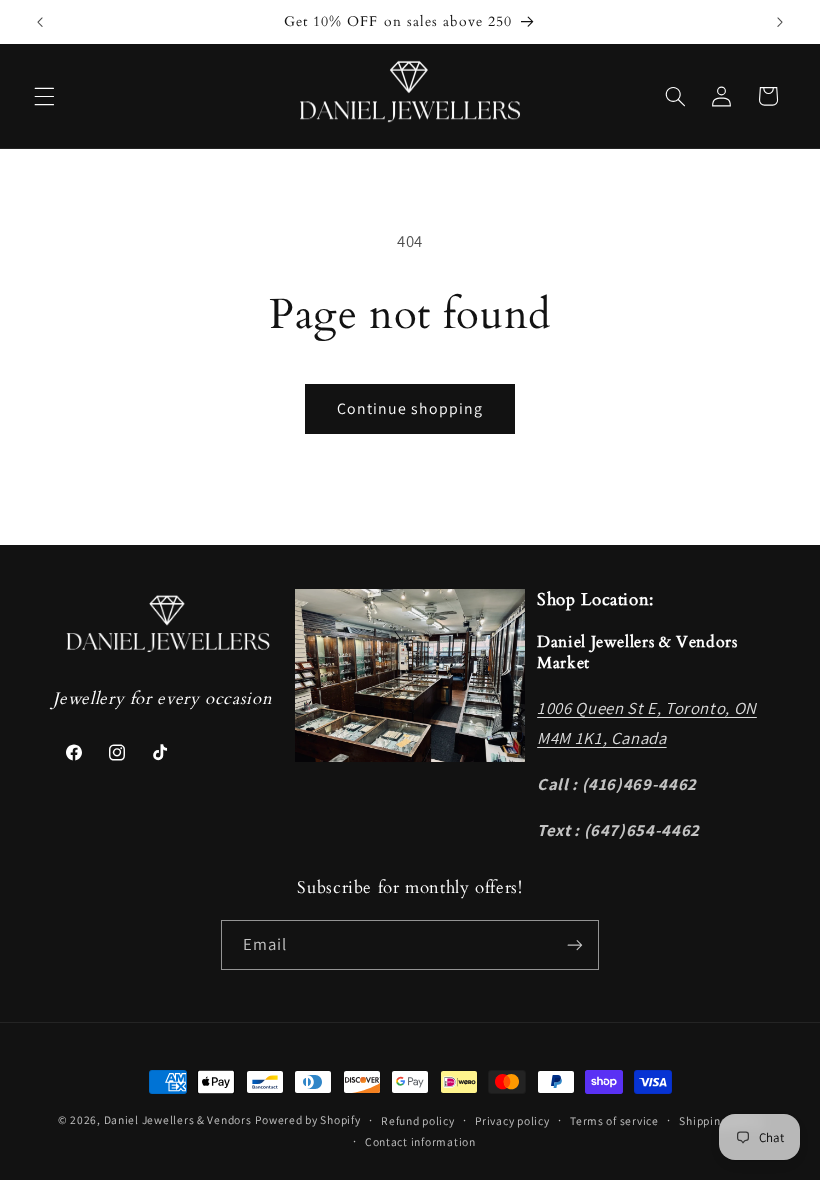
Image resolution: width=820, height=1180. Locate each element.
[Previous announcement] (40, 22)
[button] (44, 96)
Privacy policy (512, 1120)
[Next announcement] (780, 22)
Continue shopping (410, 408)
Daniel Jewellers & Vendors (178, 1119)
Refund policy (418, 1120)
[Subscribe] (575, 944)
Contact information (420, 1141)
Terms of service (614, 1120)
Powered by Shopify (307, 1119)
